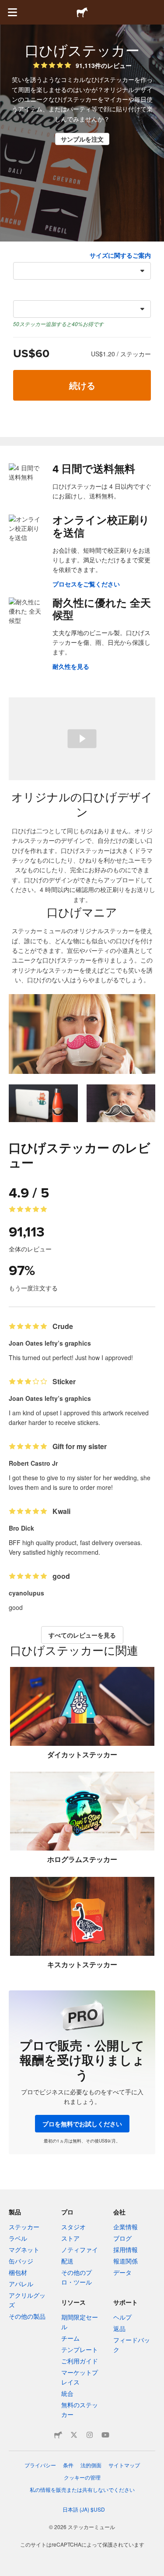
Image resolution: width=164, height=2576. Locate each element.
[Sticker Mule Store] (58, 2435)
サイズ (22, 255)
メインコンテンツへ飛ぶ (7, 7)
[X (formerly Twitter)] (74, 2435)
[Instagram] (90, 2435)
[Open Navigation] (12, 12)
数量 (19, 293)
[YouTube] (105, 2435)
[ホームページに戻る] (82, 12)
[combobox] (82, 271)
